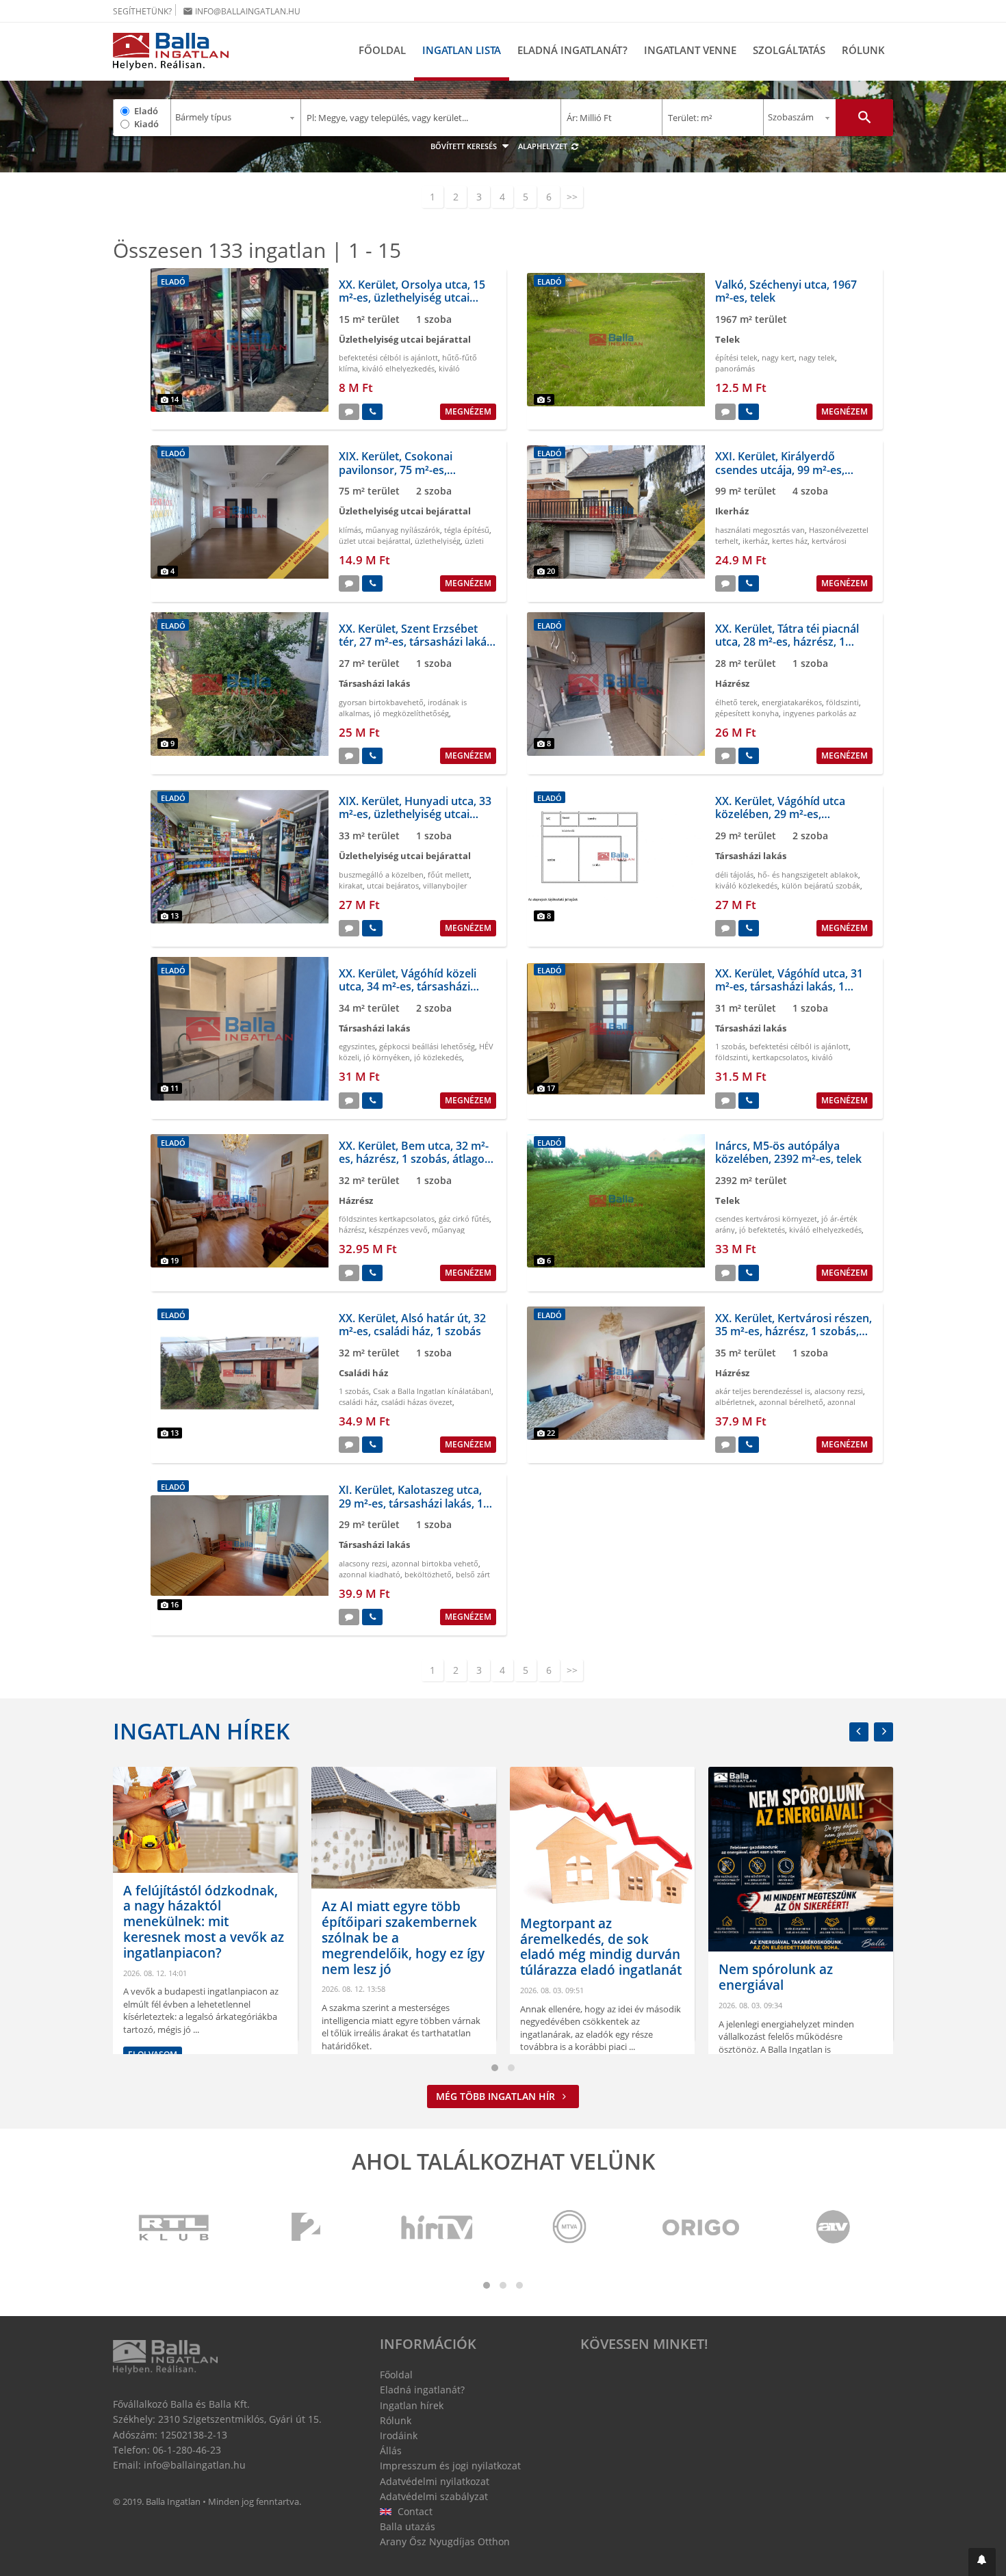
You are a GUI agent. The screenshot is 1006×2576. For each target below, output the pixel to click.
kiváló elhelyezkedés (398, 368)
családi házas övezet (417, 1402)
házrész (352, 1230)
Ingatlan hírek (201, 1731)
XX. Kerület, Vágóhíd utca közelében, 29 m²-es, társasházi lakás (780, 814)
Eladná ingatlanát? (572, 50)
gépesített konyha (747, 713)
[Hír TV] (438, 2228)
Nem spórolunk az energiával (594, 1977)
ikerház (755, 541)
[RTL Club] (175, 2228)
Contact (414, 2511)
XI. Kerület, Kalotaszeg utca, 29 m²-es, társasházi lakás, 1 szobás (411, 1503)
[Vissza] (859, 1732)
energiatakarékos (792, 702)
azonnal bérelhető (791, 1402)
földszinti (842, 702)
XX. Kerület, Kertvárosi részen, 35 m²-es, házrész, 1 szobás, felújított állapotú (794, 1331)
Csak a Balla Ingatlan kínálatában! (432, 1391)
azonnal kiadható (370, 1574)
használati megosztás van (760, 530)
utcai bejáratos (393, 885)
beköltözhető (428, 1574)
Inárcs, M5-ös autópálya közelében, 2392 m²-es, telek (788, 1152)
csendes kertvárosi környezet (766, 1219)
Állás (391, 2450)
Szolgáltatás (789, 50)
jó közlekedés (438, 1057)
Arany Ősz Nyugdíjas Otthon (445, 2541)
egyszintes (357, 1046)
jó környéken (387, 1057)
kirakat (351, 885)
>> (572, 197)
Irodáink (399, 2435)
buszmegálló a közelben (381, 875)
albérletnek (735, 1402)
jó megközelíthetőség (411, 713)
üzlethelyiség (438, 541)
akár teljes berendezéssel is (763, 1391)
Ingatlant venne (690, 50)
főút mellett (449, 875)
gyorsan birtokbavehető (381, 702)
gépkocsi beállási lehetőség (427, 1046)
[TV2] (306, 2228)
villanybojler (445, 885)
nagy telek (817, 357)
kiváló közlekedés (746, 885)
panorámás (735, 368)
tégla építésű (467, 530)
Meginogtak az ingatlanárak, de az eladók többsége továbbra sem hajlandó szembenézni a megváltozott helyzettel (817, 1939)
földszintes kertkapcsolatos (387, 1219)
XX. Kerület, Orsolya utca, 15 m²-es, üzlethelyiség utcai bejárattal (412, 298)
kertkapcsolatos (780, 1057)
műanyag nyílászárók (403, 530)
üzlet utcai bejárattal (375, 541)
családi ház (358, 1402)
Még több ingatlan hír (497, 2096)
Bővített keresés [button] (465, 146)
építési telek (736, 357)
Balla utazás (408, 2526)
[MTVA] (569, 2228)
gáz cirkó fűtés (464, 1219)
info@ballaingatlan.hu (242, 11)
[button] (982, 2562)
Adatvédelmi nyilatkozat (435, 2481)
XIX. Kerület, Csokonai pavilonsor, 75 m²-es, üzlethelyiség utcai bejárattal (413, 469)
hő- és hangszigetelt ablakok (808, 875)
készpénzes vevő (398, 1230)
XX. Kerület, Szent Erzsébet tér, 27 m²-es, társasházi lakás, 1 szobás (417, 642)
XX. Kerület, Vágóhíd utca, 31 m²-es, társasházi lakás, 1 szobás (789, 986)
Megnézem (468, 411)
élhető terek (736, 702)
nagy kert (778, 357)
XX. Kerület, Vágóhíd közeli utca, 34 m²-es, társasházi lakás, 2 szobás (408, 986)
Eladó (146, 111)
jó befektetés (762, 1230)
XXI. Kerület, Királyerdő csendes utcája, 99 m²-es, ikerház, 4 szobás (780, 469)
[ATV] (833, 2228)
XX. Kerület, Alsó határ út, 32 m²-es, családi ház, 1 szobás (412, 1325)
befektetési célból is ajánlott (388, 357)
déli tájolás (734, 875)
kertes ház (790, 541)
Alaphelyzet (544, 146)
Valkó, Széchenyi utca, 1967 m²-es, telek (786, 291)
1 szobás (730, 1046)
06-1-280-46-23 (187, 2450)
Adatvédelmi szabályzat (434, 2496)
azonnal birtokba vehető (435, 1563)
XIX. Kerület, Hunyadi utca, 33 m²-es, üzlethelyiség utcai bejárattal (415, 814)
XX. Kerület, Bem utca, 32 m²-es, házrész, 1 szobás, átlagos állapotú (414, 1159)
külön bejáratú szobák (821, 885)
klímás (350, 530)
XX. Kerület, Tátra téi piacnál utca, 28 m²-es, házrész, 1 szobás (787, 642)
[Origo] (701, 2228)
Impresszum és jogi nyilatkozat (450, 2466)
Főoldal (382, 50)
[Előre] (884, 1732)
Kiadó (146, 124)
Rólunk (863, 50)
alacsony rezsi (839, 1391)
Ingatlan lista (462, 50)
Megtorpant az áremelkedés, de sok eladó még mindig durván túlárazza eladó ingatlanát (419, 1947)
